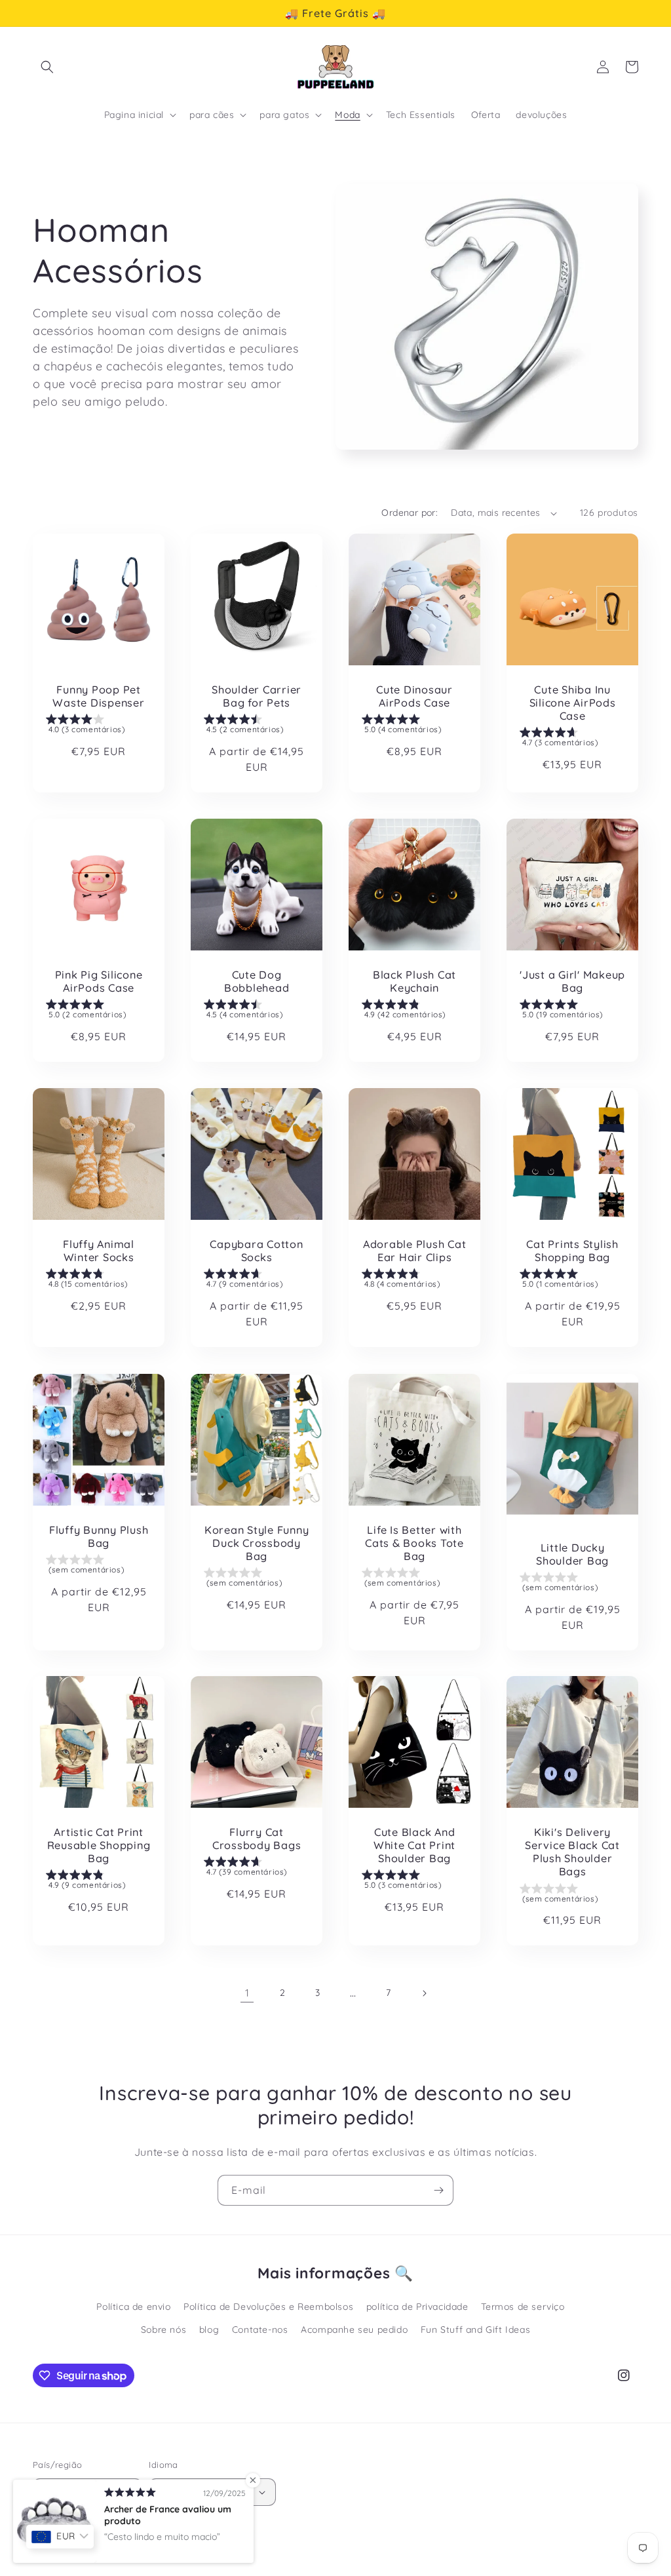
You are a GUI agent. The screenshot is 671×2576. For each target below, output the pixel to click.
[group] (99, 727)
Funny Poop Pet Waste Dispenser (98, 696)
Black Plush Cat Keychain (414, 981)
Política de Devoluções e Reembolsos (268, 2307)
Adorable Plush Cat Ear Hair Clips (415, 1251)
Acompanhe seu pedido (354, 2330)
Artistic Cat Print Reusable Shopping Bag (99, 1845)
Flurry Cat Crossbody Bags (257, 1839)
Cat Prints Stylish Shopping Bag (572, 1251)
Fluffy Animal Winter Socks (99, 1251)
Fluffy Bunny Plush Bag (99, 1536)
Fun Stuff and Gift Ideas (475, 2330)
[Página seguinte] (424, 1993)
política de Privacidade (417, 2307)
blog (209, 2330)
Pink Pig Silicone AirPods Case (99, 981)
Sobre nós (163, 2330)
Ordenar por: (410, 513)
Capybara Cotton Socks (256, 1251)
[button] (47, 67)
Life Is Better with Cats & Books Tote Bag (414, 1543)
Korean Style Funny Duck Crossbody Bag (257, 1543)
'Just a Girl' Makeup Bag (572, 981)
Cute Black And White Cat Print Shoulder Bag (414, 1845)
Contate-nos (260, 2330)
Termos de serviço (523, 2307)
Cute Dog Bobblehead (257, 981)
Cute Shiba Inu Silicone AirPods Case (573, 703)
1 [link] (247, 1993)
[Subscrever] (438, 2190)
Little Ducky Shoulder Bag (572, 1553)
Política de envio (133, 2307)
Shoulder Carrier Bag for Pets (257, 696)
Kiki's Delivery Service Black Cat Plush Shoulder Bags (572, 1852)
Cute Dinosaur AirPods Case (414, 696)
